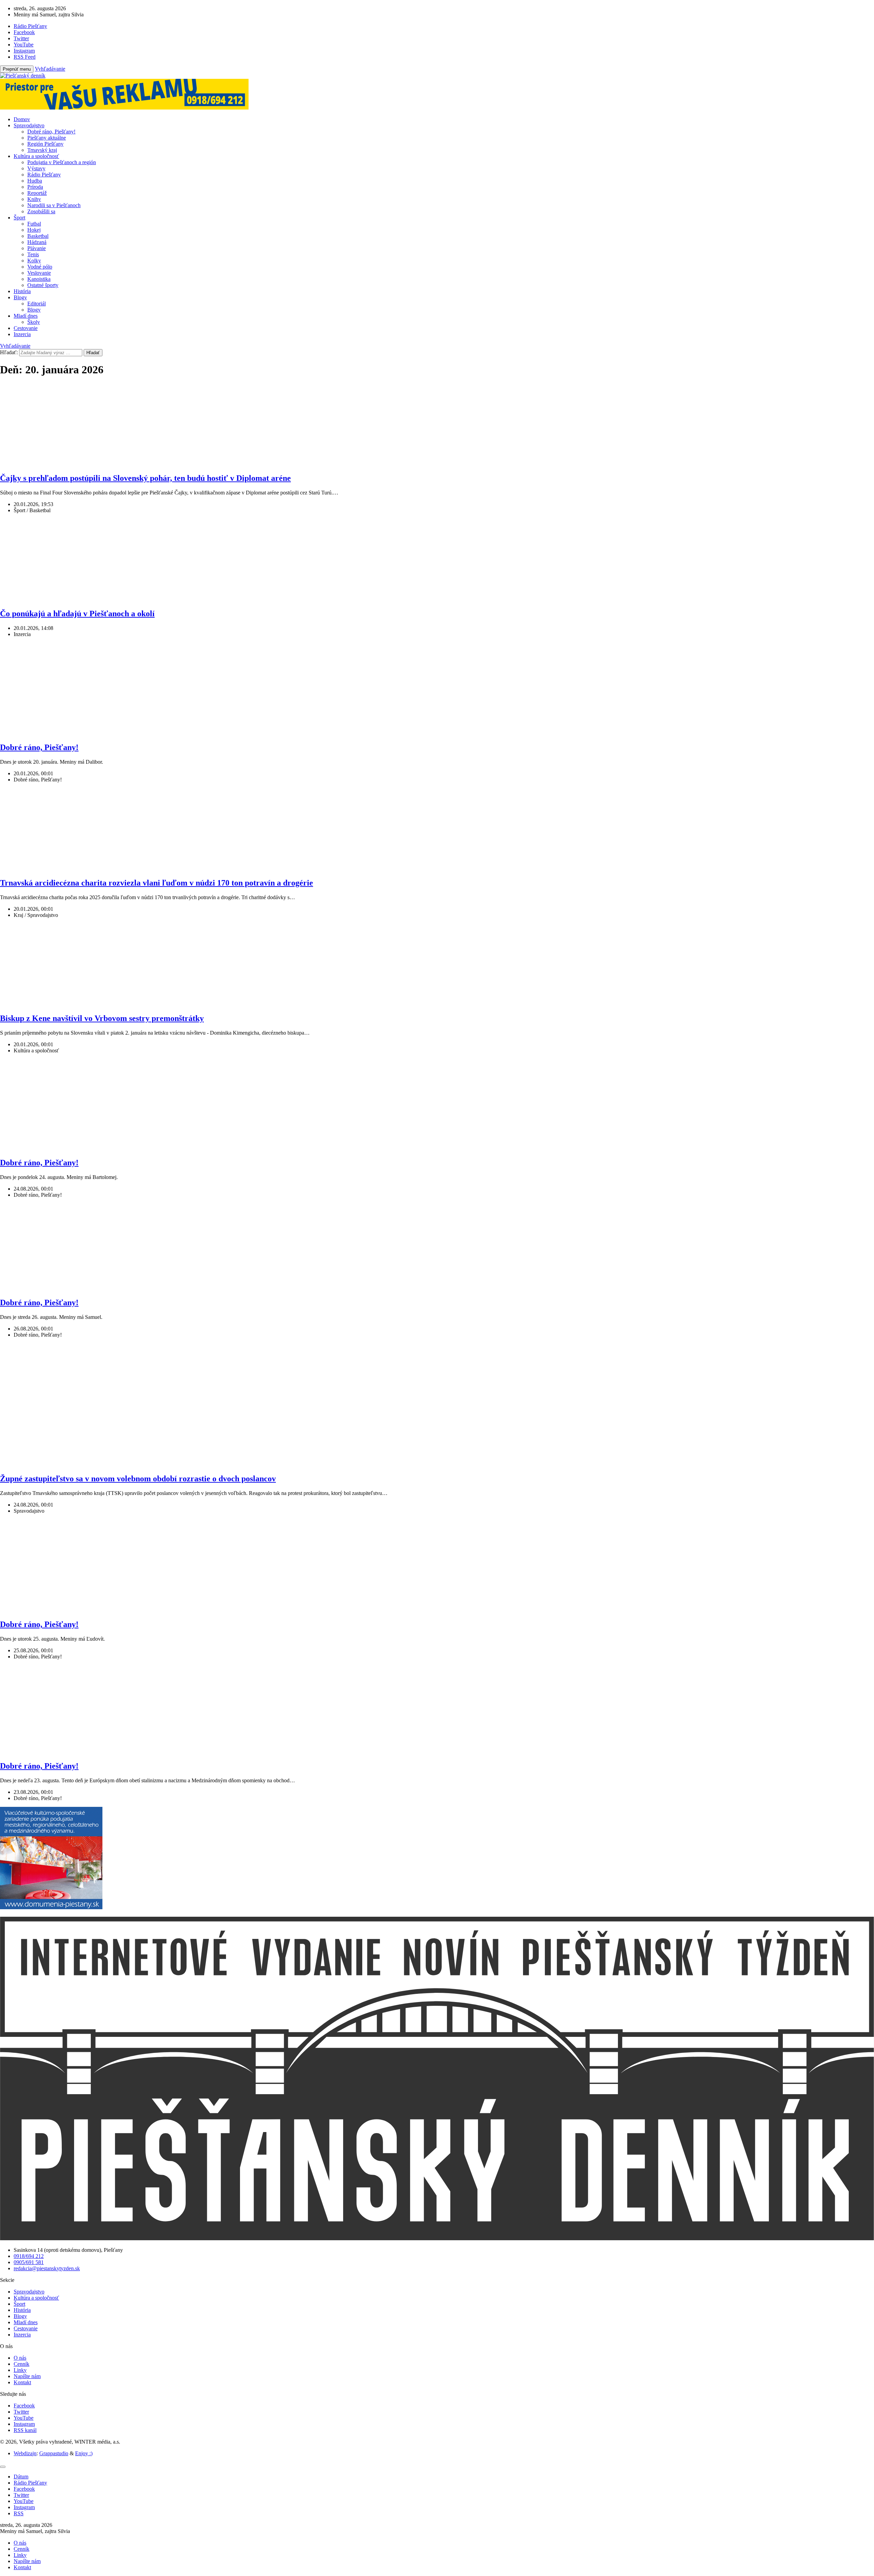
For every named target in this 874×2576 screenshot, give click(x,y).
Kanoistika (39, 279)
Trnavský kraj (42, 150)
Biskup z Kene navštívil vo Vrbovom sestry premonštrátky (102, 1018)
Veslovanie (39, 273)
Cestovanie (26, 328)
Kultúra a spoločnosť (36, 156)
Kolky (34, 261)
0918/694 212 (29, 2256)
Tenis (33, 254)
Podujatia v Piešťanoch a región (62, 162)
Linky (20, 2370)
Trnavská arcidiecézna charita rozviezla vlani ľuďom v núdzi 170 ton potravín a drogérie (157, 883)
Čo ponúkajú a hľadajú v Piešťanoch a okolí (77, 614)
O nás (20, 2358)
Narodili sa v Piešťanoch (54, 205)
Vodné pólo (40, 267)
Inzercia (22, 334)
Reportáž (37, 193)
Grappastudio (54, 2453)
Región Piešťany (45, 144)
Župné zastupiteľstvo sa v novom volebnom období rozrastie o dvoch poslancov (138, 1479)
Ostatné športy (43, 285)
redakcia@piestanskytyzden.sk (47, 2268)
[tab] (21, 2477)
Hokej (34, 230)
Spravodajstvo (29, 125)
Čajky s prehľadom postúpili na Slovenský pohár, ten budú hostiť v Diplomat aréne (145, 478)
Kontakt (22, 2382)
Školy (34, 322)
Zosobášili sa (41, 211)
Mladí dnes (26, 316)
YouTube (24, 2418)
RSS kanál (25, 2430)
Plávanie (37, 248)
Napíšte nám (27, 2376)
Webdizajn (25, 2453)
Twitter (21, 2412)
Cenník (22, 2364)
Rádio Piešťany (44, 175)
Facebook (24, 2406)
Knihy (34, 199)
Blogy (20, 297)
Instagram (24, 2424)
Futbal (34, 224)
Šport (19, 218)
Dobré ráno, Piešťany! (51, 132)
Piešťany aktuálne (47, 138)
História (22, 291)
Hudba (35, 181)
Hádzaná (37, 242)
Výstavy (36, 168)
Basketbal (38, 236)
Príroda (35, 187)
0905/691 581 (29, 2262)
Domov (22, 119)
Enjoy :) (84, 2453)
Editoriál (37, 304)
